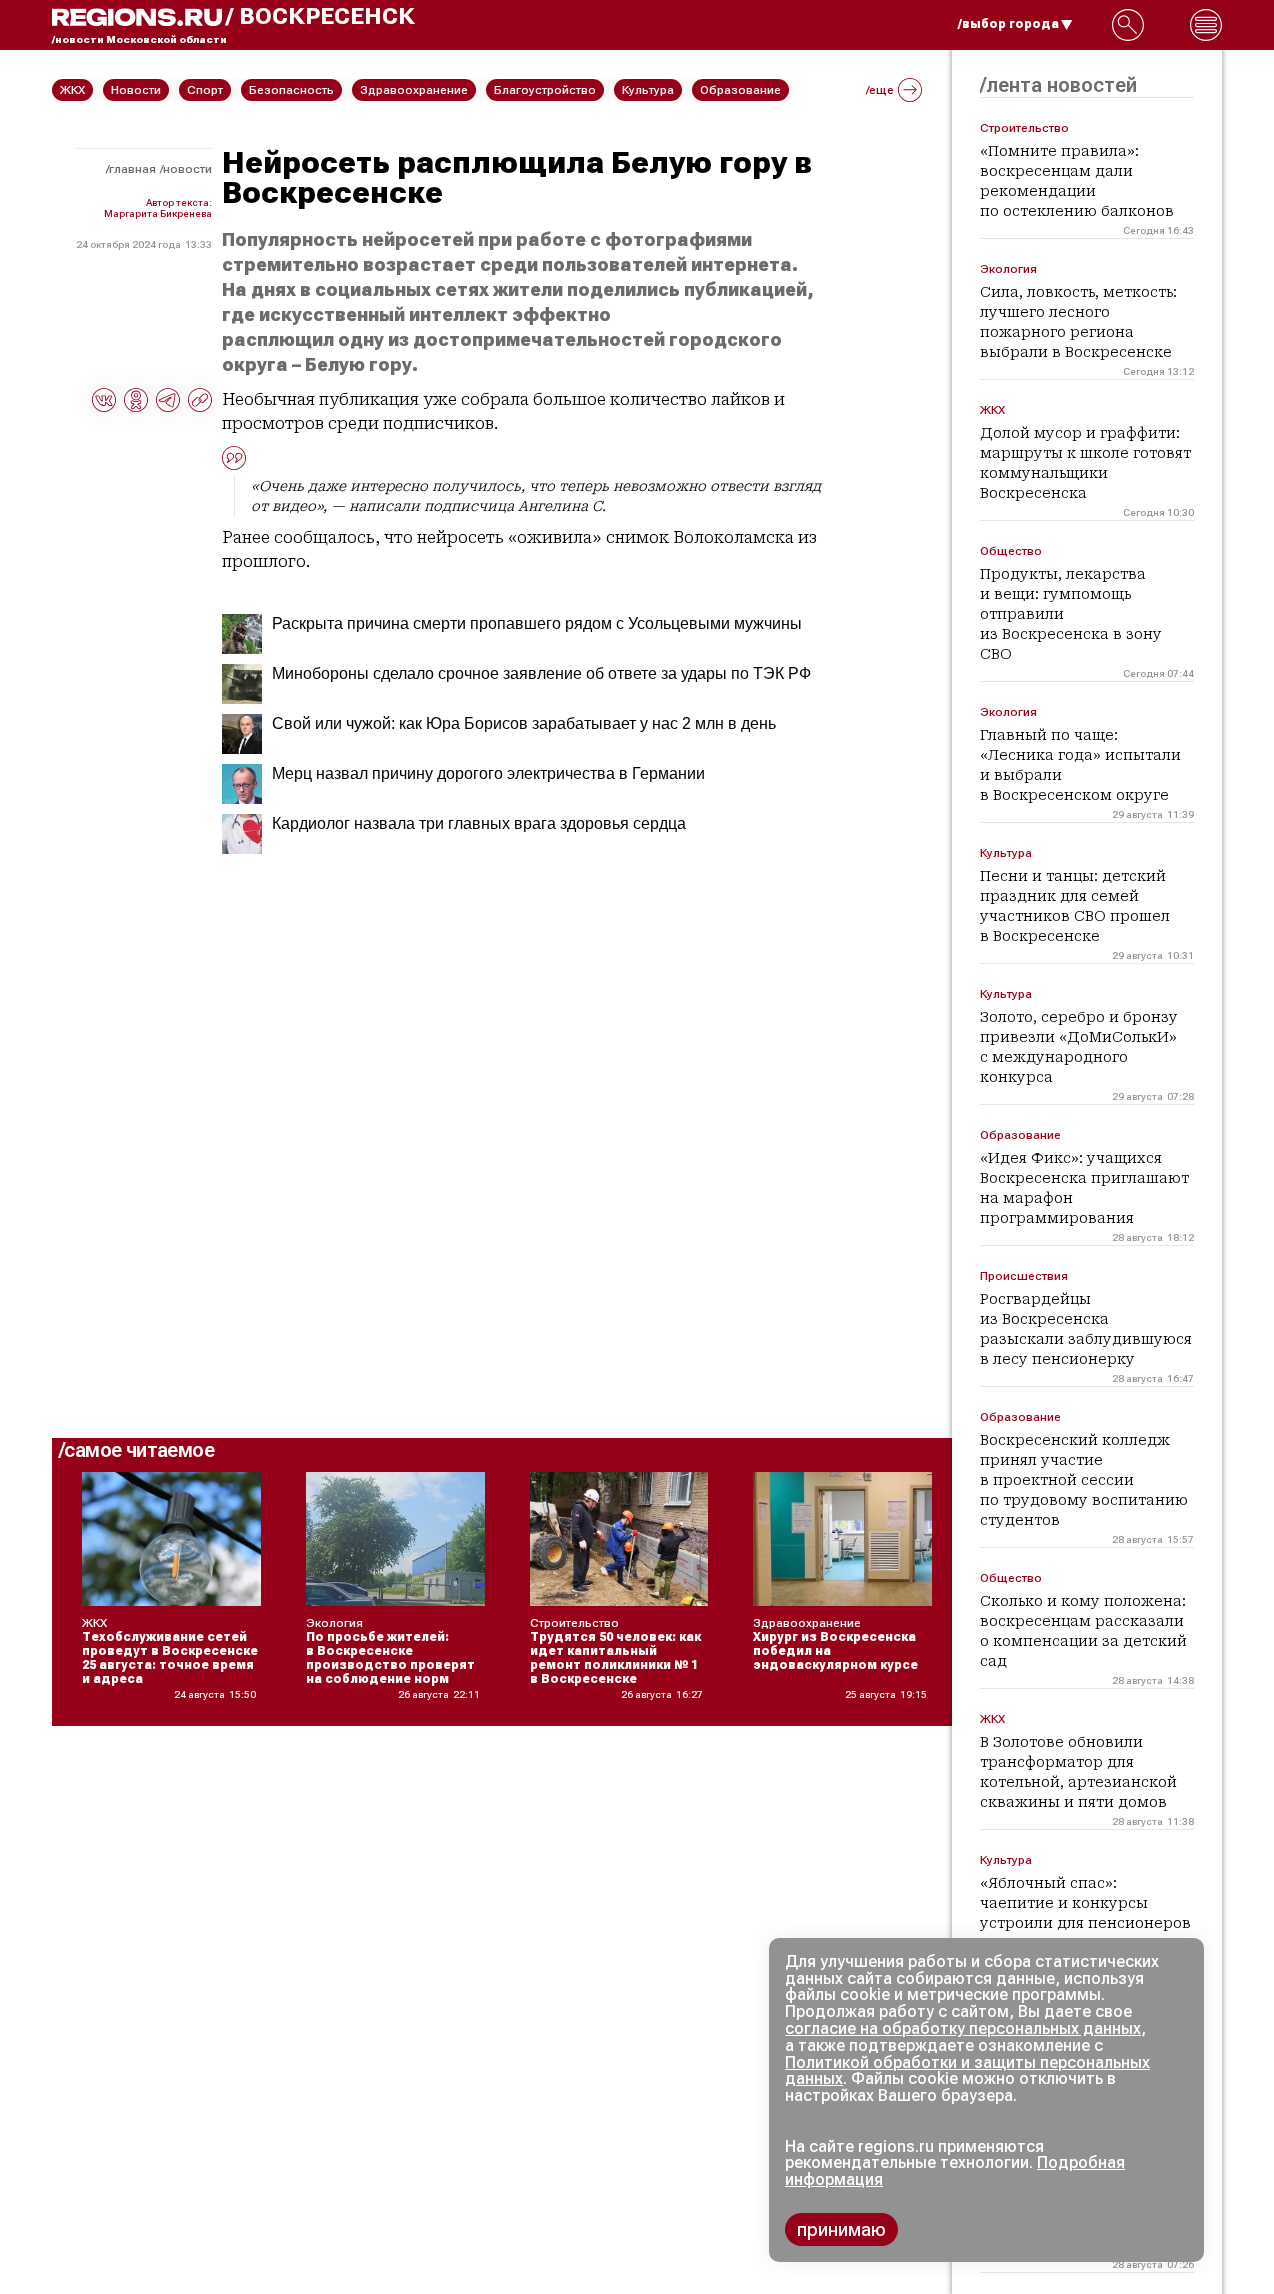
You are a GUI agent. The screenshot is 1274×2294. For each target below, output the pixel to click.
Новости (187, 169)
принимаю (841, 2229)
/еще (880, 90)
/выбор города (1008, 24)
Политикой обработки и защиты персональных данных (967, 2071)
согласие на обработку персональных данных (963, 2028)
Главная (132, 169)
